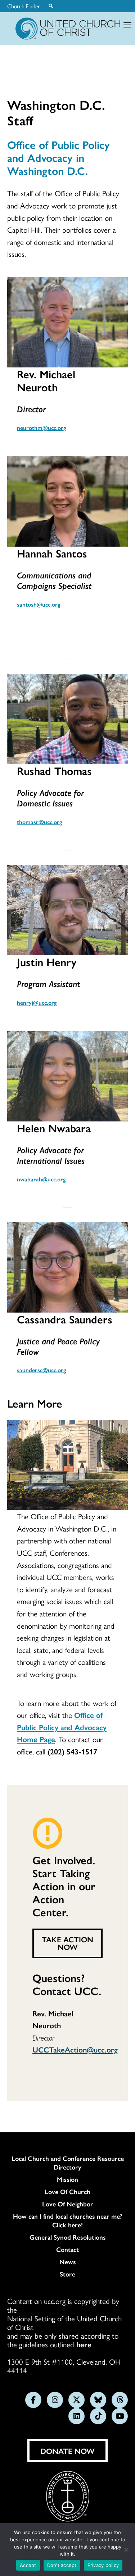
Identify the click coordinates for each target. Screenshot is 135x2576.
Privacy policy (103, 2565)
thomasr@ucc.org (40, 822)
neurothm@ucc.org (42, 428)
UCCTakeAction (60, 2049)
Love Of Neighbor (68, 2204)
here (84, 2344)
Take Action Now (67, 1943)
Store (67, 2274)
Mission (67, 2179)
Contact (67, 2249)
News (68, 2262)
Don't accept (62, 2565)
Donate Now (67, 2451)
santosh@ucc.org (39, 604)
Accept (28, 2565)
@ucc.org (102, 2049)
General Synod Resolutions (68, 2237)
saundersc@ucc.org (42, 1370)
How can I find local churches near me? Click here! (67, 2220)
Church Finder (24, 6)
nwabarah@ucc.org (41, 1179)
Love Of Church (67, 2192)
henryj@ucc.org (37, 1002)
